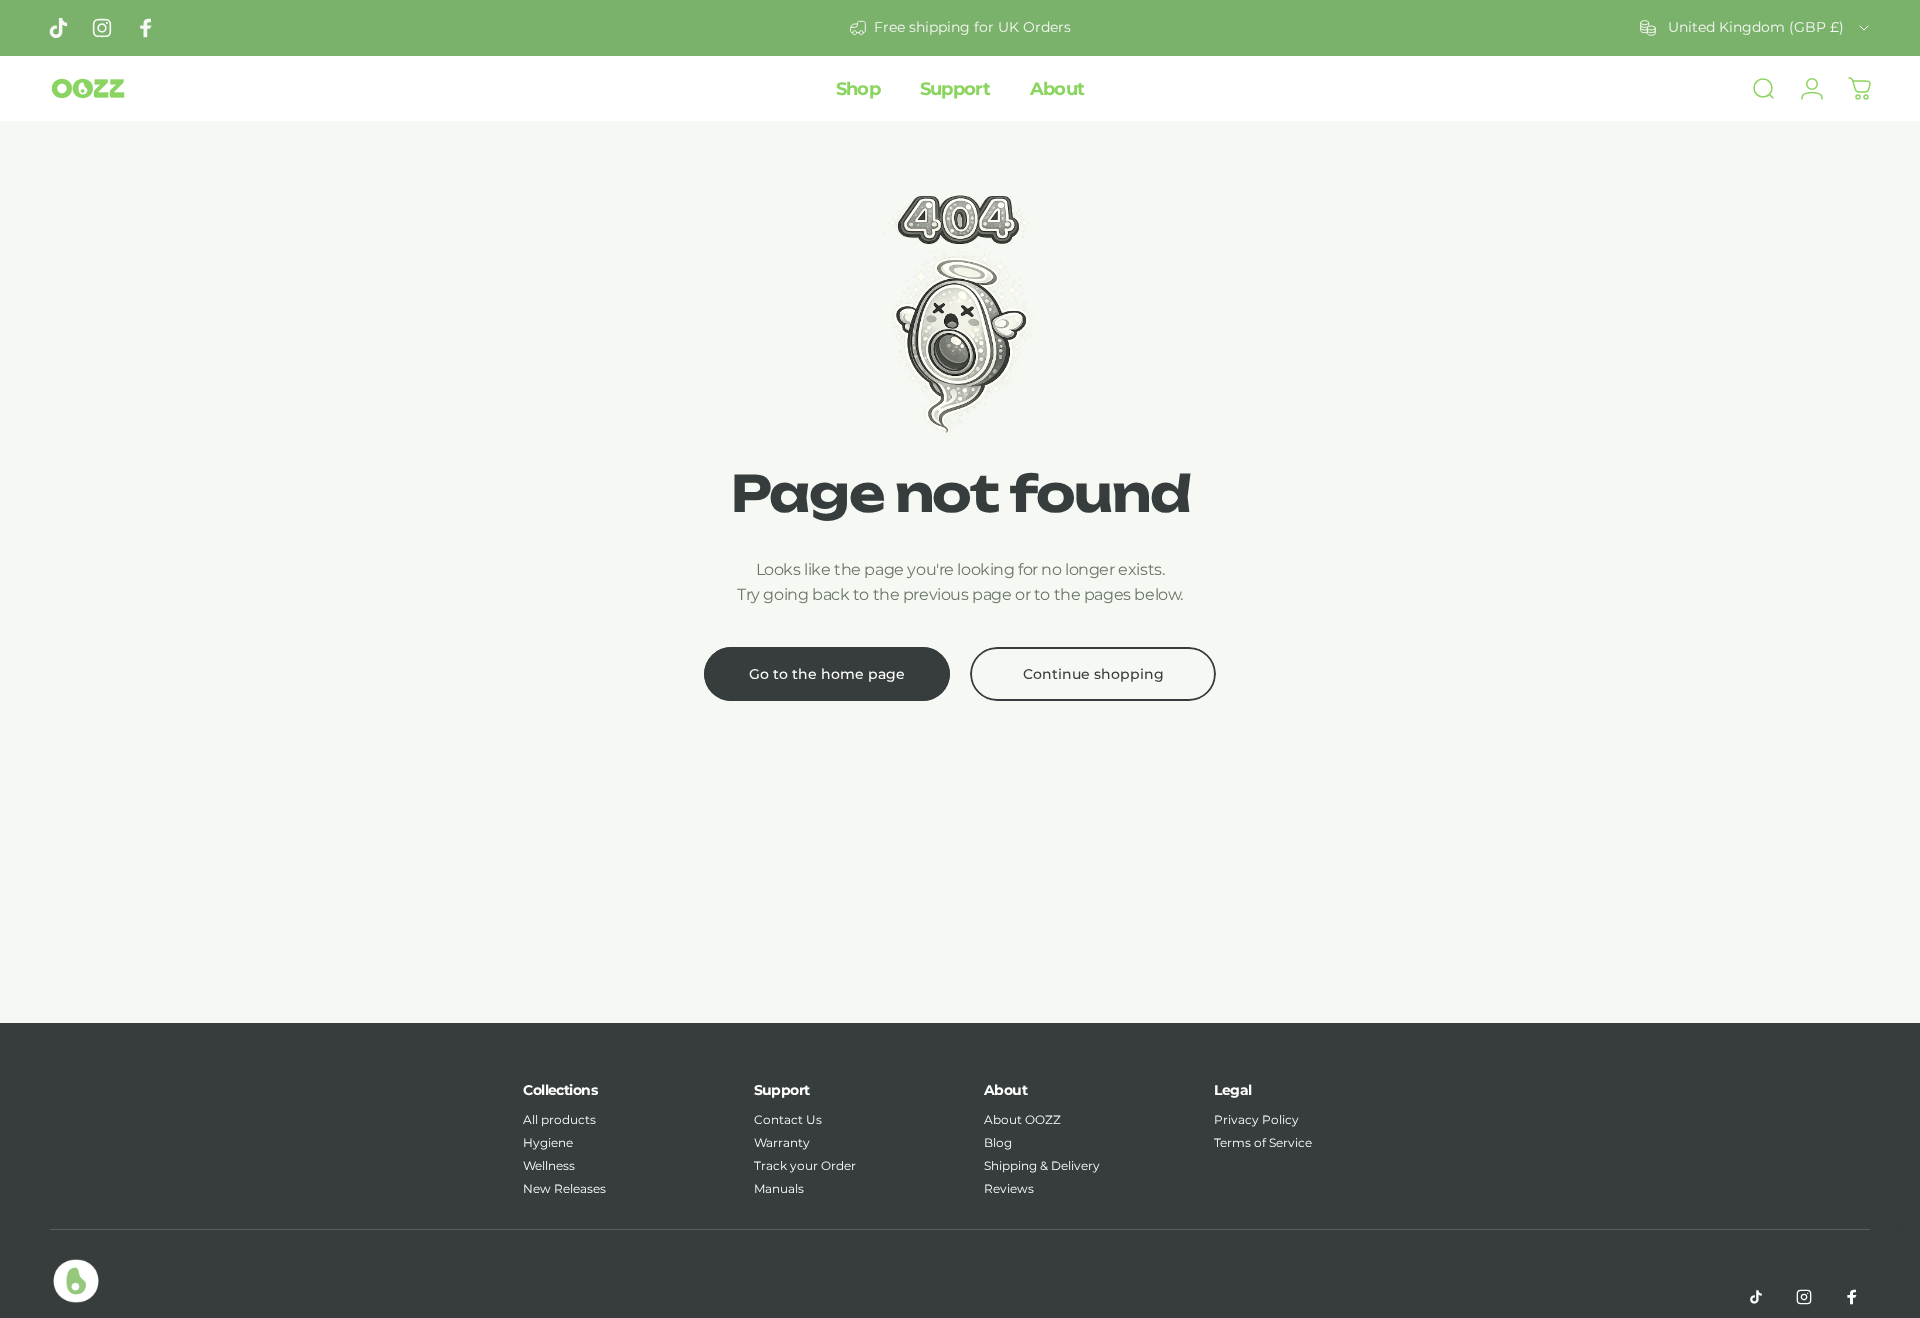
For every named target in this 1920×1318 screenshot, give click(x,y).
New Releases (564, 1188)
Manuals (779, 1188)
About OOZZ (1022, 1119)
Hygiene (548, 1142)
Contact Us (788, 1119)
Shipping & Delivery (1042, 1165)
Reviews (1009, 1188)
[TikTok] (1756, 1297)
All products (559, 1119)
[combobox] (1756, 28)
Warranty (782, 1142)
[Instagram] (1804, 1297)
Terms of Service (1263, 1142)
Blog (998, 1142)
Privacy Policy (1256, 1119)
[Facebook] (1852, 1297)
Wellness (549, 1165)
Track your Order (805, 1165)
